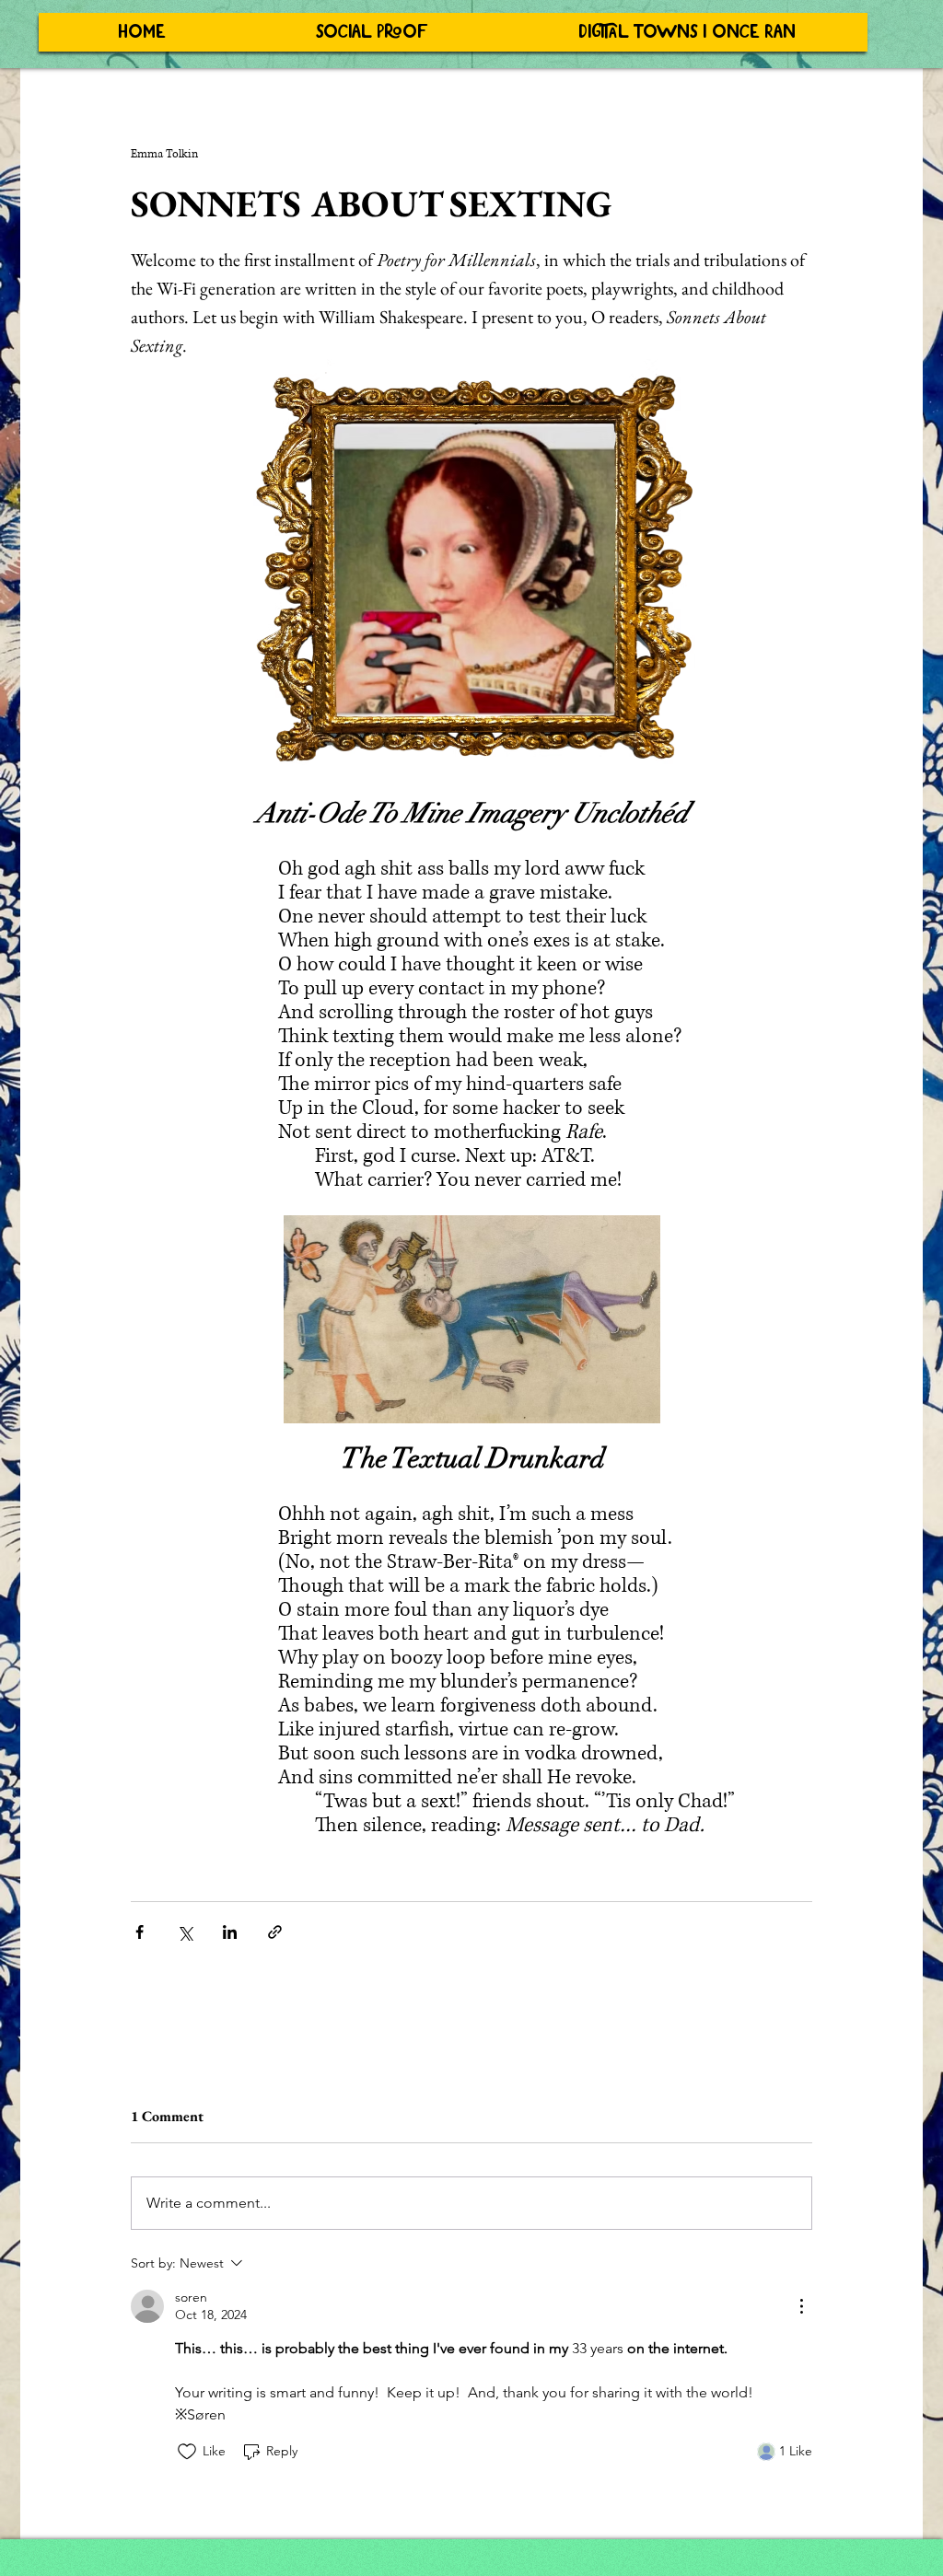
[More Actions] (801, 2306)
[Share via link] (275, 1932)
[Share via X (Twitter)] (185, 1932)
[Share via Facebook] (140, 1932)
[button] (371, 32)
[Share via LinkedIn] (230, 1932)
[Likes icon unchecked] (187, 2452)
